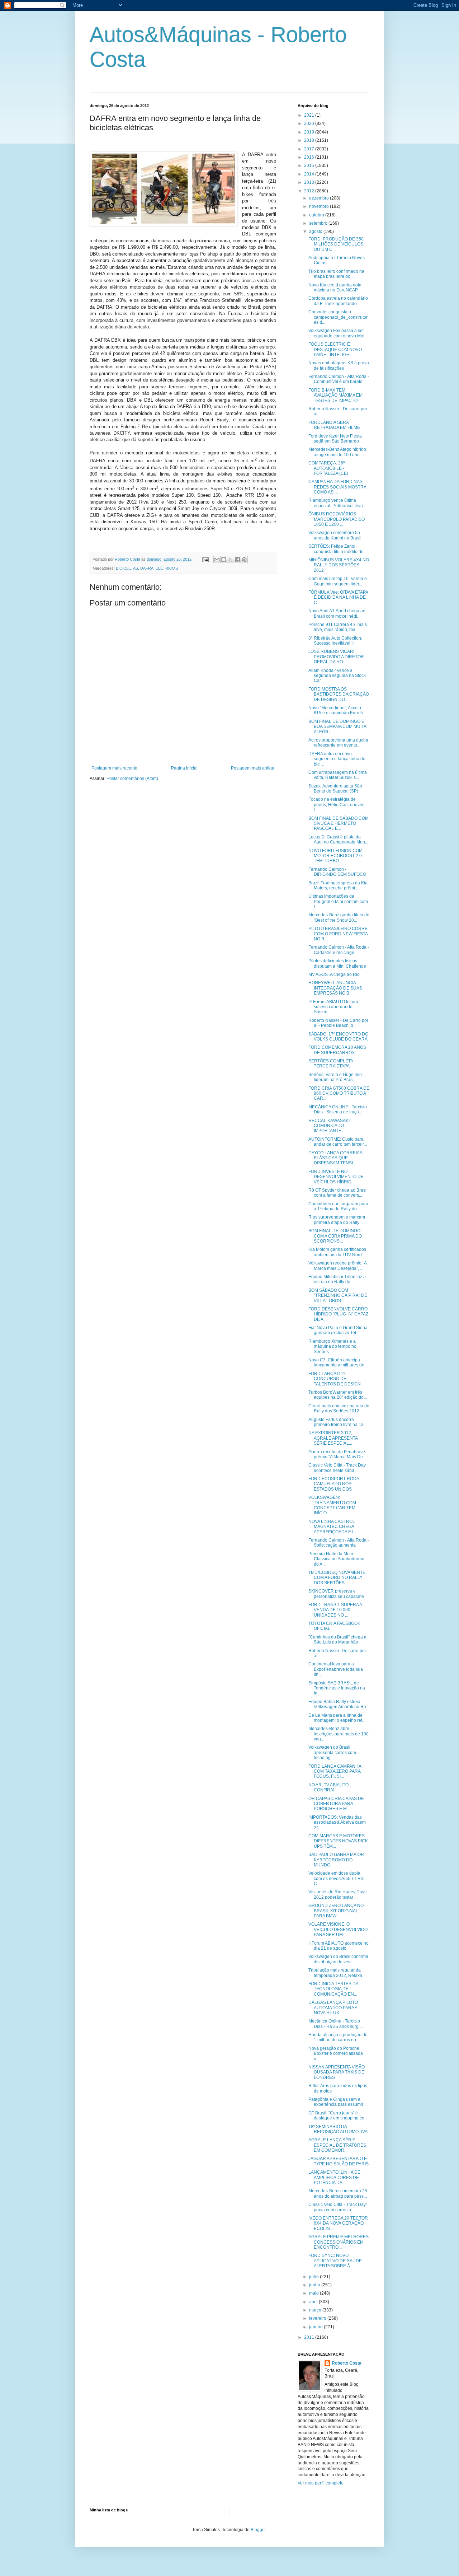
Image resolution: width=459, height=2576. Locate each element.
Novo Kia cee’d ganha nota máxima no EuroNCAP (335, 287)
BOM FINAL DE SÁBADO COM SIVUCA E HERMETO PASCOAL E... (339, 824)
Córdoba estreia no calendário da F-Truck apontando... (338, 301)
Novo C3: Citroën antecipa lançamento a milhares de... (338, 1362)
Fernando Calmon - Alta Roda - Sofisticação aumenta (339, 1543)
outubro (317, 215)
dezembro (320, 198)
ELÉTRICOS (167, 568)
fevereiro (318, 2318)
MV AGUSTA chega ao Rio (334, 974)
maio (314, 2293)
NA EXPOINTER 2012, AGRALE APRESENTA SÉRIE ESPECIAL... (333, 1438)
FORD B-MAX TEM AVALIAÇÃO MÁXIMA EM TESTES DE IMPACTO (335, 395)
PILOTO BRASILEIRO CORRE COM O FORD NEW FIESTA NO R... (338, 934)
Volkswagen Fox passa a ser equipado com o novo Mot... (338, 333)
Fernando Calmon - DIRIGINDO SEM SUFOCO (337, 872)
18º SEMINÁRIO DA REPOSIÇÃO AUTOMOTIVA (338, 2129)
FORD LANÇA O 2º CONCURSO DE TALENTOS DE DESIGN (335, 1379)
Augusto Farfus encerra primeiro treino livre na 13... (338, 1422)
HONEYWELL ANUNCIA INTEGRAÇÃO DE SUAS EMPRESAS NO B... (335, 988)
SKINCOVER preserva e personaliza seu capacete (336, 1594)
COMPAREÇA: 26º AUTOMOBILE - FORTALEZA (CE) (328, 468)
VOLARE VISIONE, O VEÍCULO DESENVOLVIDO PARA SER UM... (338, 1929)
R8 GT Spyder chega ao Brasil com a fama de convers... (338, 1193)
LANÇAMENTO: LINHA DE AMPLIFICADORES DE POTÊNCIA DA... (334, 2177)
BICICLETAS (127, 568)
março (316, 2310)
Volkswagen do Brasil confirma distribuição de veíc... (338, 1959)
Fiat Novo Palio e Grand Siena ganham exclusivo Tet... (338, 1330)
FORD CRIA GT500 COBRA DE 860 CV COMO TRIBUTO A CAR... (339, 1093)
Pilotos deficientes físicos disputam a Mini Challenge (337, 963)
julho (314, 2277)
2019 (310, 132)
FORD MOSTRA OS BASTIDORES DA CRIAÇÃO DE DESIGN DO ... (339, 694)
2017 (310, 149)
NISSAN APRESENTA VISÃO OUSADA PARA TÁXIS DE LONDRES (337, 2072)
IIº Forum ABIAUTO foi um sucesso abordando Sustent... (333, 1007)
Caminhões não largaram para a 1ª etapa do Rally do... (338, 1206)
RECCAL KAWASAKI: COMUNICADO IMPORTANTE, (330, 1126)
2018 (310, 140)
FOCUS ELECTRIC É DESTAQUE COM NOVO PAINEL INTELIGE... (335, 349)
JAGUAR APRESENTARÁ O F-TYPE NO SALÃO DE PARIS (339, 2161)
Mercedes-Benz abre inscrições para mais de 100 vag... (339, 1734)
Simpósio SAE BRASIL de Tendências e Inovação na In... (337, 1688)
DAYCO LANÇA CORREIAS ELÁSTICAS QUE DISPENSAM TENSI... (335, 1158)
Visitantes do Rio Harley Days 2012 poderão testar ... (337, 1894)
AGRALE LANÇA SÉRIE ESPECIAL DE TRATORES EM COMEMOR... (337, 2145)
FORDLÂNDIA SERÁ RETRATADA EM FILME (334, 425)
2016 (310, 157)
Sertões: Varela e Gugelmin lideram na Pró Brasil (335, 1077)
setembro (319, 223)
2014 (310, 174)
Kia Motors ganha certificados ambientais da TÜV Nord (337, 1252)
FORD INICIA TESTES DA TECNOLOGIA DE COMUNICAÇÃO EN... (333, 1989)
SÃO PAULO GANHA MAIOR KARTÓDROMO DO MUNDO (336, 1860)
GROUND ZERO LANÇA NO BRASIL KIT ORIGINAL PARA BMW (336, 1911)
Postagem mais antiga (253, 768)
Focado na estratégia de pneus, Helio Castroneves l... (336, 805)
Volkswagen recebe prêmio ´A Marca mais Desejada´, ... (337, 1266)
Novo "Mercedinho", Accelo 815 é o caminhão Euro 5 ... (338, 710)
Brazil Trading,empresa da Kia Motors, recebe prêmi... (338, 885)
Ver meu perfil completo (321, 2483)
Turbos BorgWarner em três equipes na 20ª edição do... (338, 1395)
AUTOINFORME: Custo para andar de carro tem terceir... (338, 1142)
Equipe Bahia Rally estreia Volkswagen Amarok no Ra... (339, 1704)
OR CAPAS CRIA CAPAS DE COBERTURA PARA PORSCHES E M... (336, 1804)
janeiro (316, 2327)
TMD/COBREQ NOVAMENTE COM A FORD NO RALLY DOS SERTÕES (337, 1578)
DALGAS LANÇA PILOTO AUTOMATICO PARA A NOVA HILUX (333, 2008)
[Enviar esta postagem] (205, 559)
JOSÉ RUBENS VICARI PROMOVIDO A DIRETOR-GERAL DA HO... (337, 657)
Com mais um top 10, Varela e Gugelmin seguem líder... (338, 581)
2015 (310, 165)
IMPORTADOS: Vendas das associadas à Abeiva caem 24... (337, 1822)
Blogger (258, 2530)
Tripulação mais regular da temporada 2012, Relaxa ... (337, 1973)
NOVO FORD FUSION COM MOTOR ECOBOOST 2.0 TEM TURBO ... (335, 856)
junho (315, 2285)
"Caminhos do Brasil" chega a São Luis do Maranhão (337, 1640)
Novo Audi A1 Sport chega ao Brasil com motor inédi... (337, 613)
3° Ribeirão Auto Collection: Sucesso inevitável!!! (335, 641)
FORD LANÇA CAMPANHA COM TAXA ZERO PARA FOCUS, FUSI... (335, 1771)
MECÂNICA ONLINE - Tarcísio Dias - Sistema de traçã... (338, 1109)
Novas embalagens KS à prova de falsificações (339, 365)
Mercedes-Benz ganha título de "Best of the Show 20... (339, 917)
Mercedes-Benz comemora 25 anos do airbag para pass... (338, 2193)
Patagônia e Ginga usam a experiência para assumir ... (338, 2102)
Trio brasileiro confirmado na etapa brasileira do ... (336, 274)
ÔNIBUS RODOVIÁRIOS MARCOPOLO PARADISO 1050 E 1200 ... (337, 519)
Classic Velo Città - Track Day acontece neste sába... (337, 1468)
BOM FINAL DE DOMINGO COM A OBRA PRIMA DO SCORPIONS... (335, 1236)
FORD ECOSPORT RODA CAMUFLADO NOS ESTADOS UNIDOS (334, 1484)
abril (314, 2302)
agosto (316, 232)
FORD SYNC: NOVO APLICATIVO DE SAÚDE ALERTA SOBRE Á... (335, 2261)
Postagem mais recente (114, 768)
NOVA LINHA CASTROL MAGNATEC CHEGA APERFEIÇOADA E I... (332, 1527)
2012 (310, 191)
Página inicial (184, 768)
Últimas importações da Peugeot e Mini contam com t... (338, 901)
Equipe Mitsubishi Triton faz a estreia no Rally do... (337, 1279)
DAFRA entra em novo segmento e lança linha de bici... (337, 759)
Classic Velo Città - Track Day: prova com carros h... (338, 2207)
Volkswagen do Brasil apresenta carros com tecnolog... (332, 1752)
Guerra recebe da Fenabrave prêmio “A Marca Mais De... (337, 1454)
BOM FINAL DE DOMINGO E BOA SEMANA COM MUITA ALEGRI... (337, 727)
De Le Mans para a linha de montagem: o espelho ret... (337, 1718)
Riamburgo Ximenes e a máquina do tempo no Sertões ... (332, 1347)
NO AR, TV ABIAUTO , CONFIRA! (330, 1787)
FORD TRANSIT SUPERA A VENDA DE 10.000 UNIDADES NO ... (335, 1610)
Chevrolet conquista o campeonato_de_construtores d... (338, 317)
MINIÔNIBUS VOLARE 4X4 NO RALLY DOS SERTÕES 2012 (339, 565)
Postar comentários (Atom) (132, 779)
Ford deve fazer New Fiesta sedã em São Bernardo (335, 439)
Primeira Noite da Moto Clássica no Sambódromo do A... (336, 1559)
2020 (310, 123)
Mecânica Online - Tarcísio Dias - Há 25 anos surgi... (336, 2024)
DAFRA (147, 568)
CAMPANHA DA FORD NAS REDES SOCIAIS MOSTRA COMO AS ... (337, 487)
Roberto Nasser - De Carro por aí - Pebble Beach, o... (338, 1023)
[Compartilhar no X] (231, 560)
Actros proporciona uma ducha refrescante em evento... (338, 743)
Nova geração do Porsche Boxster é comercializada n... (336, 2054)
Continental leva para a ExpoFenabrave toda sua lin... (336, 1669)
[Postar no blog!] (224, 560)
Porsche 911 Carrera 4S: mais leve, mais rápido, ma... (338, 627)
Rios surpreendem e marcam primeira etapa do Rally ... (337, 1220)
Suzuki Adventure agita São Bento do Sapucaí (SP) (335, 789)
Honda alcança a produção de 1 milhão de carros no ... (338, 2037)
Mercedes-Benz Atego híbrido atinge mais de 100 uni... (337, 452)
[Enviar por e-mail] (217, 560)
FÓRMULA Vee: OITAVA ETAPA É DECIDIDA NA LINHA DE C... (338, 597)
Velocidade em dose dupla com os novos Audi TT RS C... (336, 1878)
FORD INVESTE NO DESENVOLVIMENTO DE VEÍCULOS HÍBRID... (336, 1177)
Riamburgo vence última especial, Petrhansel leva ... (338, 503)
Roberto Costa (347, 2363)
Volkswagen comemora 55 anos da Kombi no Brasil (335, 535)
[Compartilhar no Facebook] (237, 560)
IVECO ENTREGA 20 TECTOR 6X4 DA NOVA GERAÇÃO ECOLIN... (338, 2223)
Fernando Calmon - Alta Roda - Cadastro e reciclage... (339, 950)
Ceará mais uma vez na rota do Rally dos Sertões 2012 (339, 1408)
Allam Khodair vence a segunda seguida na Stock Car (337, 676)
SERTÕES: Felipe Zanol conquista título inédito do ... (338, 549)
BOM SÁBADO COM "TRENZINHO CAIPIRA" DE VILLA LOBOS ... (338, 1296)
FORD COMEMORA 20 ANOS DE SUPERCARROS (337, 1050)
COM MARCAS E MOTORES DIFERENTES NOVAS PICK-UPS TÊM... (339, 1841)
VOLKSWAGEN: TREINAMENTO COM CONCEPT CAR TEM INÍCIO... (332, 1505)
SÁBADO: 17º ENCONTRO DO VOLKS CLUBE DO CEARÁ (338, 1037)
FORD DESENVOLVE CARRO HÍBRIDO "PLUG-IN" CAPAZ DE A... (338, 1314)
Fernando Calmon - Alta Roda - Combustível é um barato (339, 379)
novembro (320, 206)
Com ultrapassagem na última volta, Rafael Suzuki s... (338, 775)
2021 (310, 115)
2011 (310, 2337)
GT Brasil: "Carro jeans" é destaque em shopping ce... (338, 2116)
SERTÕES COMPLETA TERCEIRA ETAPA (331, 1063)
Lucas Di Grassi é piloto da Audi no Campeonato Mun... (338, 840)
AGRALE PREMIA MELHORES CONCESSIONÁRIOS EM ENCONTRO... (339, 2242)
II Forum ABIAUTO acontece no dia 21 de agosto (339, 1946)
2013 (310, 182)
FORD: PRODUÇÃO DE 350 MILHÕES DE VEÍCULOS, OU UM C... (336, 244)
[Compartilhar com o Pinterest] (244, 560)
